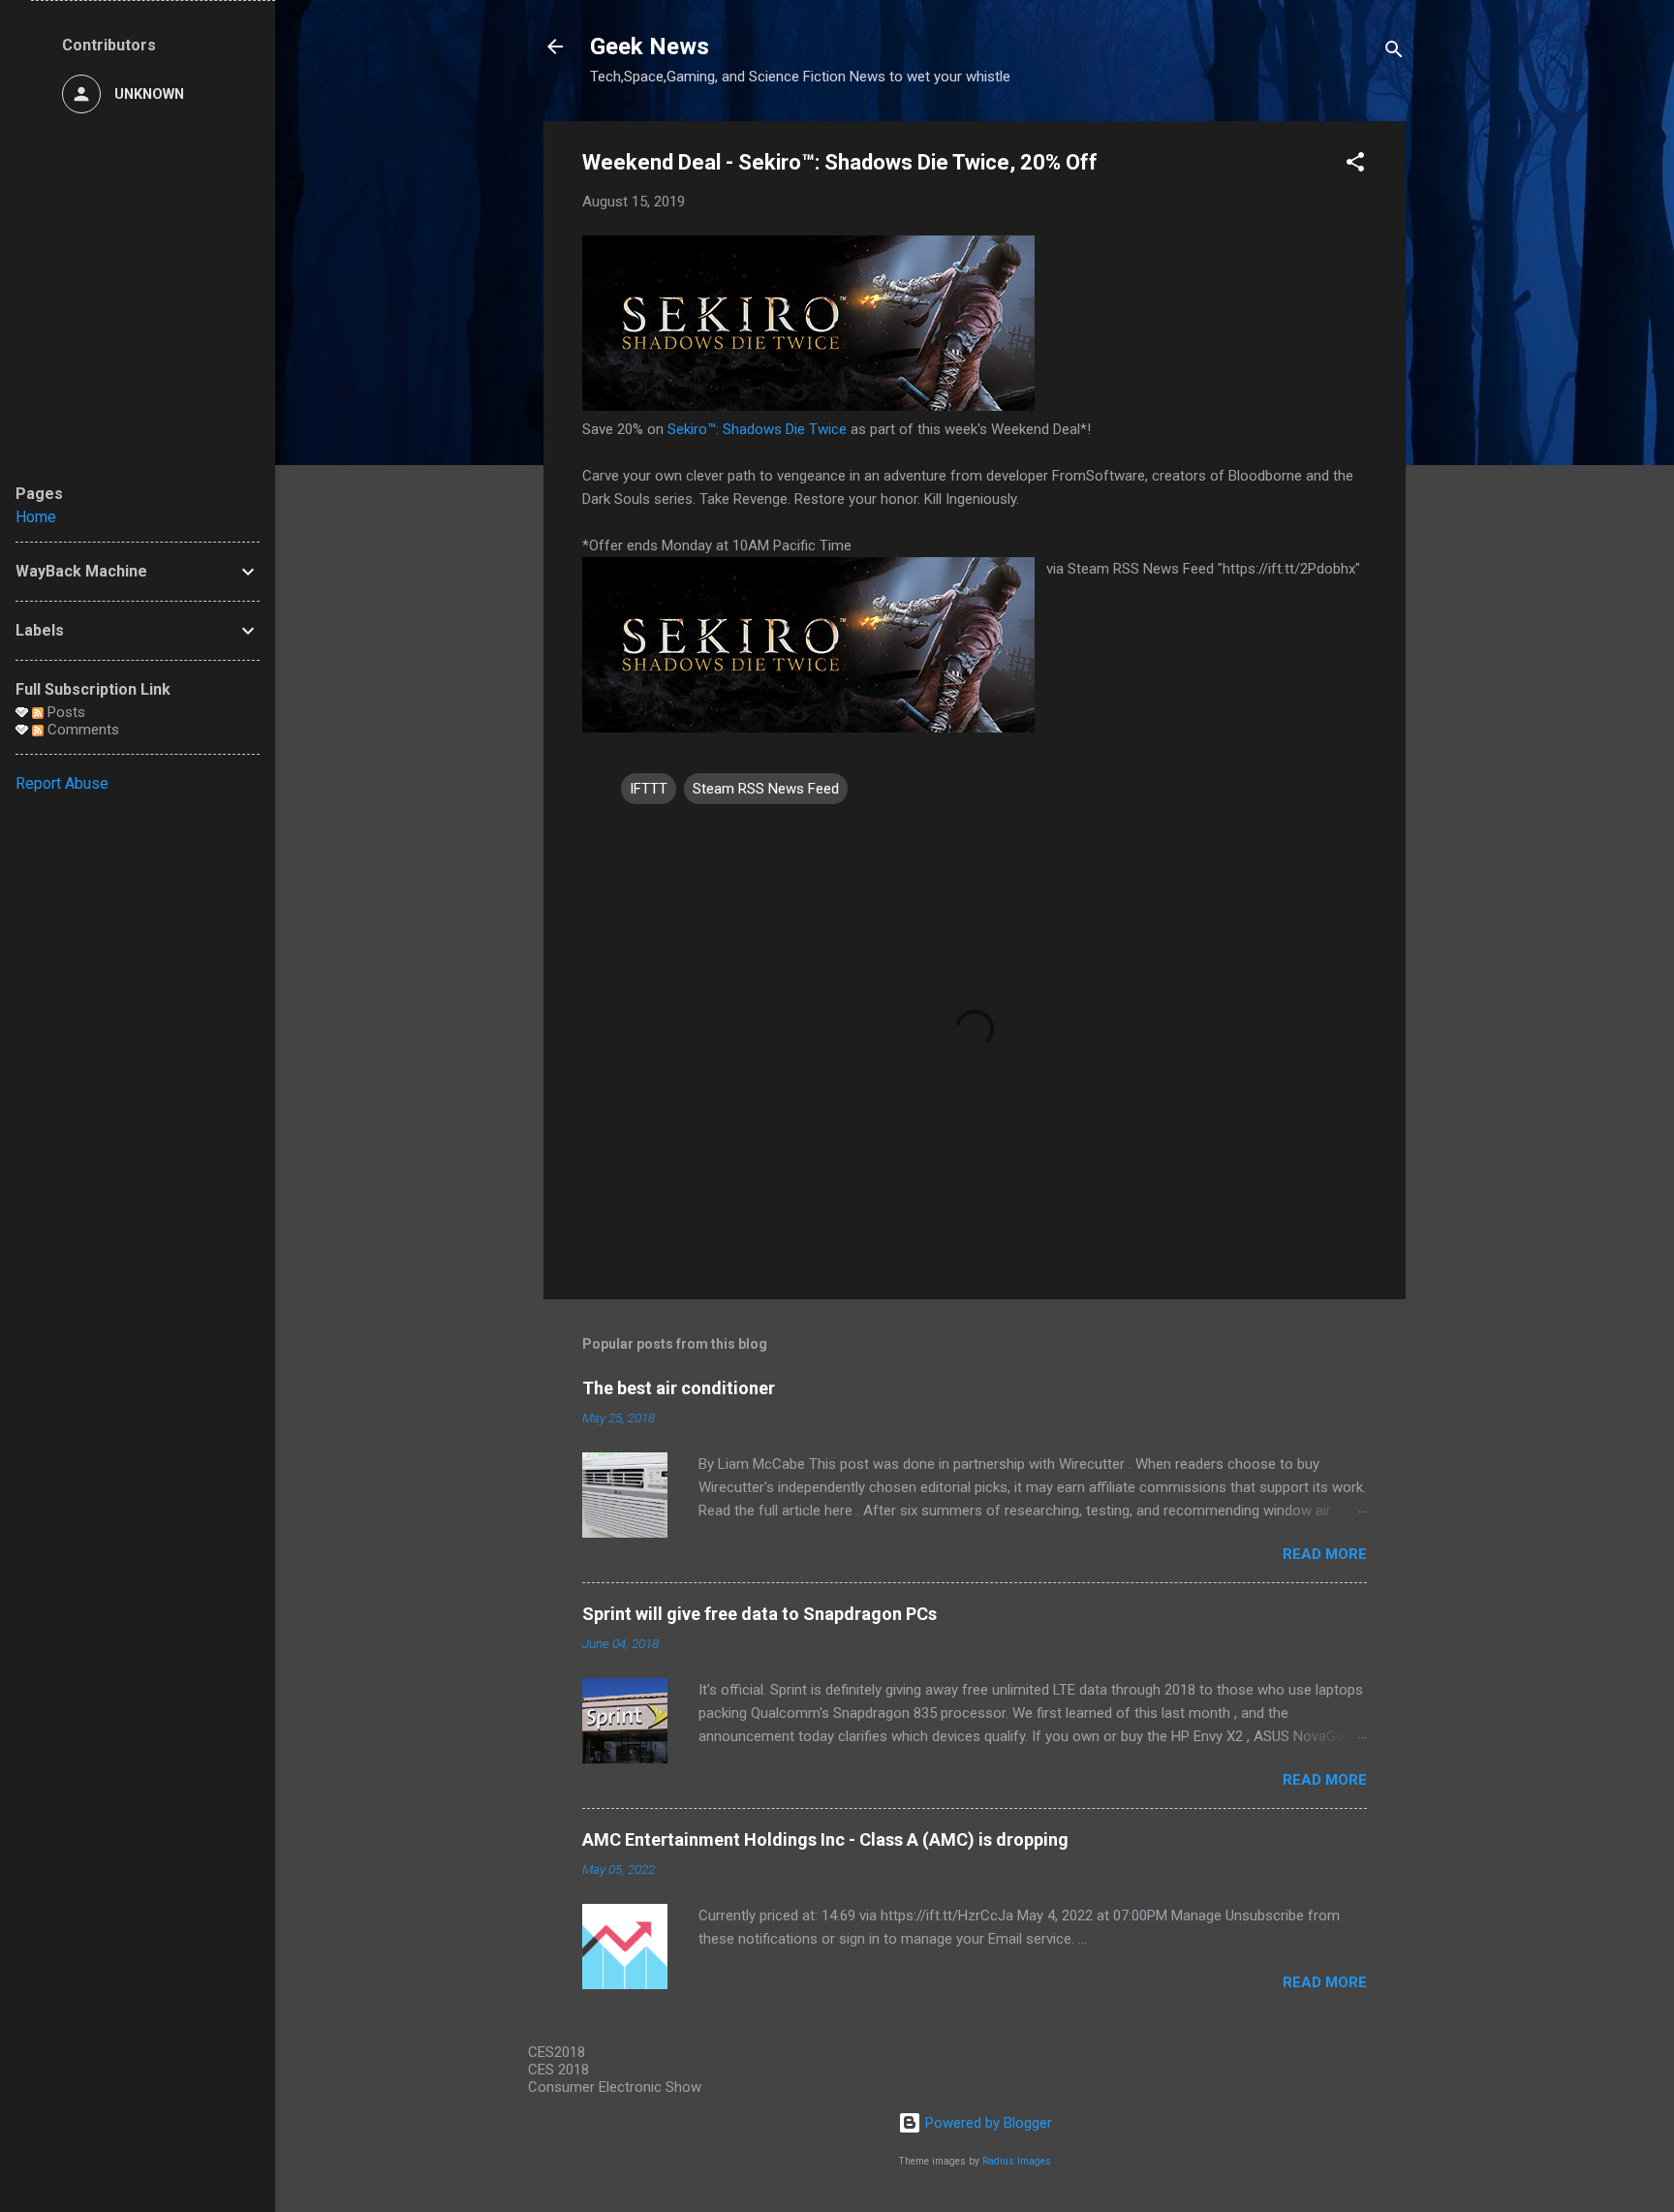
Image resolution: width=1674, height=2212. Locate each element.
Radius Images (1017, 2161)
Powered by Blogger (987, 2123)
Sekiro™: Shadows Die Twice (757, 429)
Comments (81, 730)
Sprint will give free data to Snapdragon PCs (759, 1614)
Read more (1325, 1554)
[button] (1355, 165)
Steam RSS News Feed (766, 789)
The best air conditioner (679, 1388)
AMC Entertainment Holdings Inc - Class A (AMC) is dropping (825, 1839)
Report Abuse (62, 783)
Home (36, 517)
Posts (64, 712)
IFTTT (649, 789)
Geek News (650, 47)
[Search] (1394, 53)
